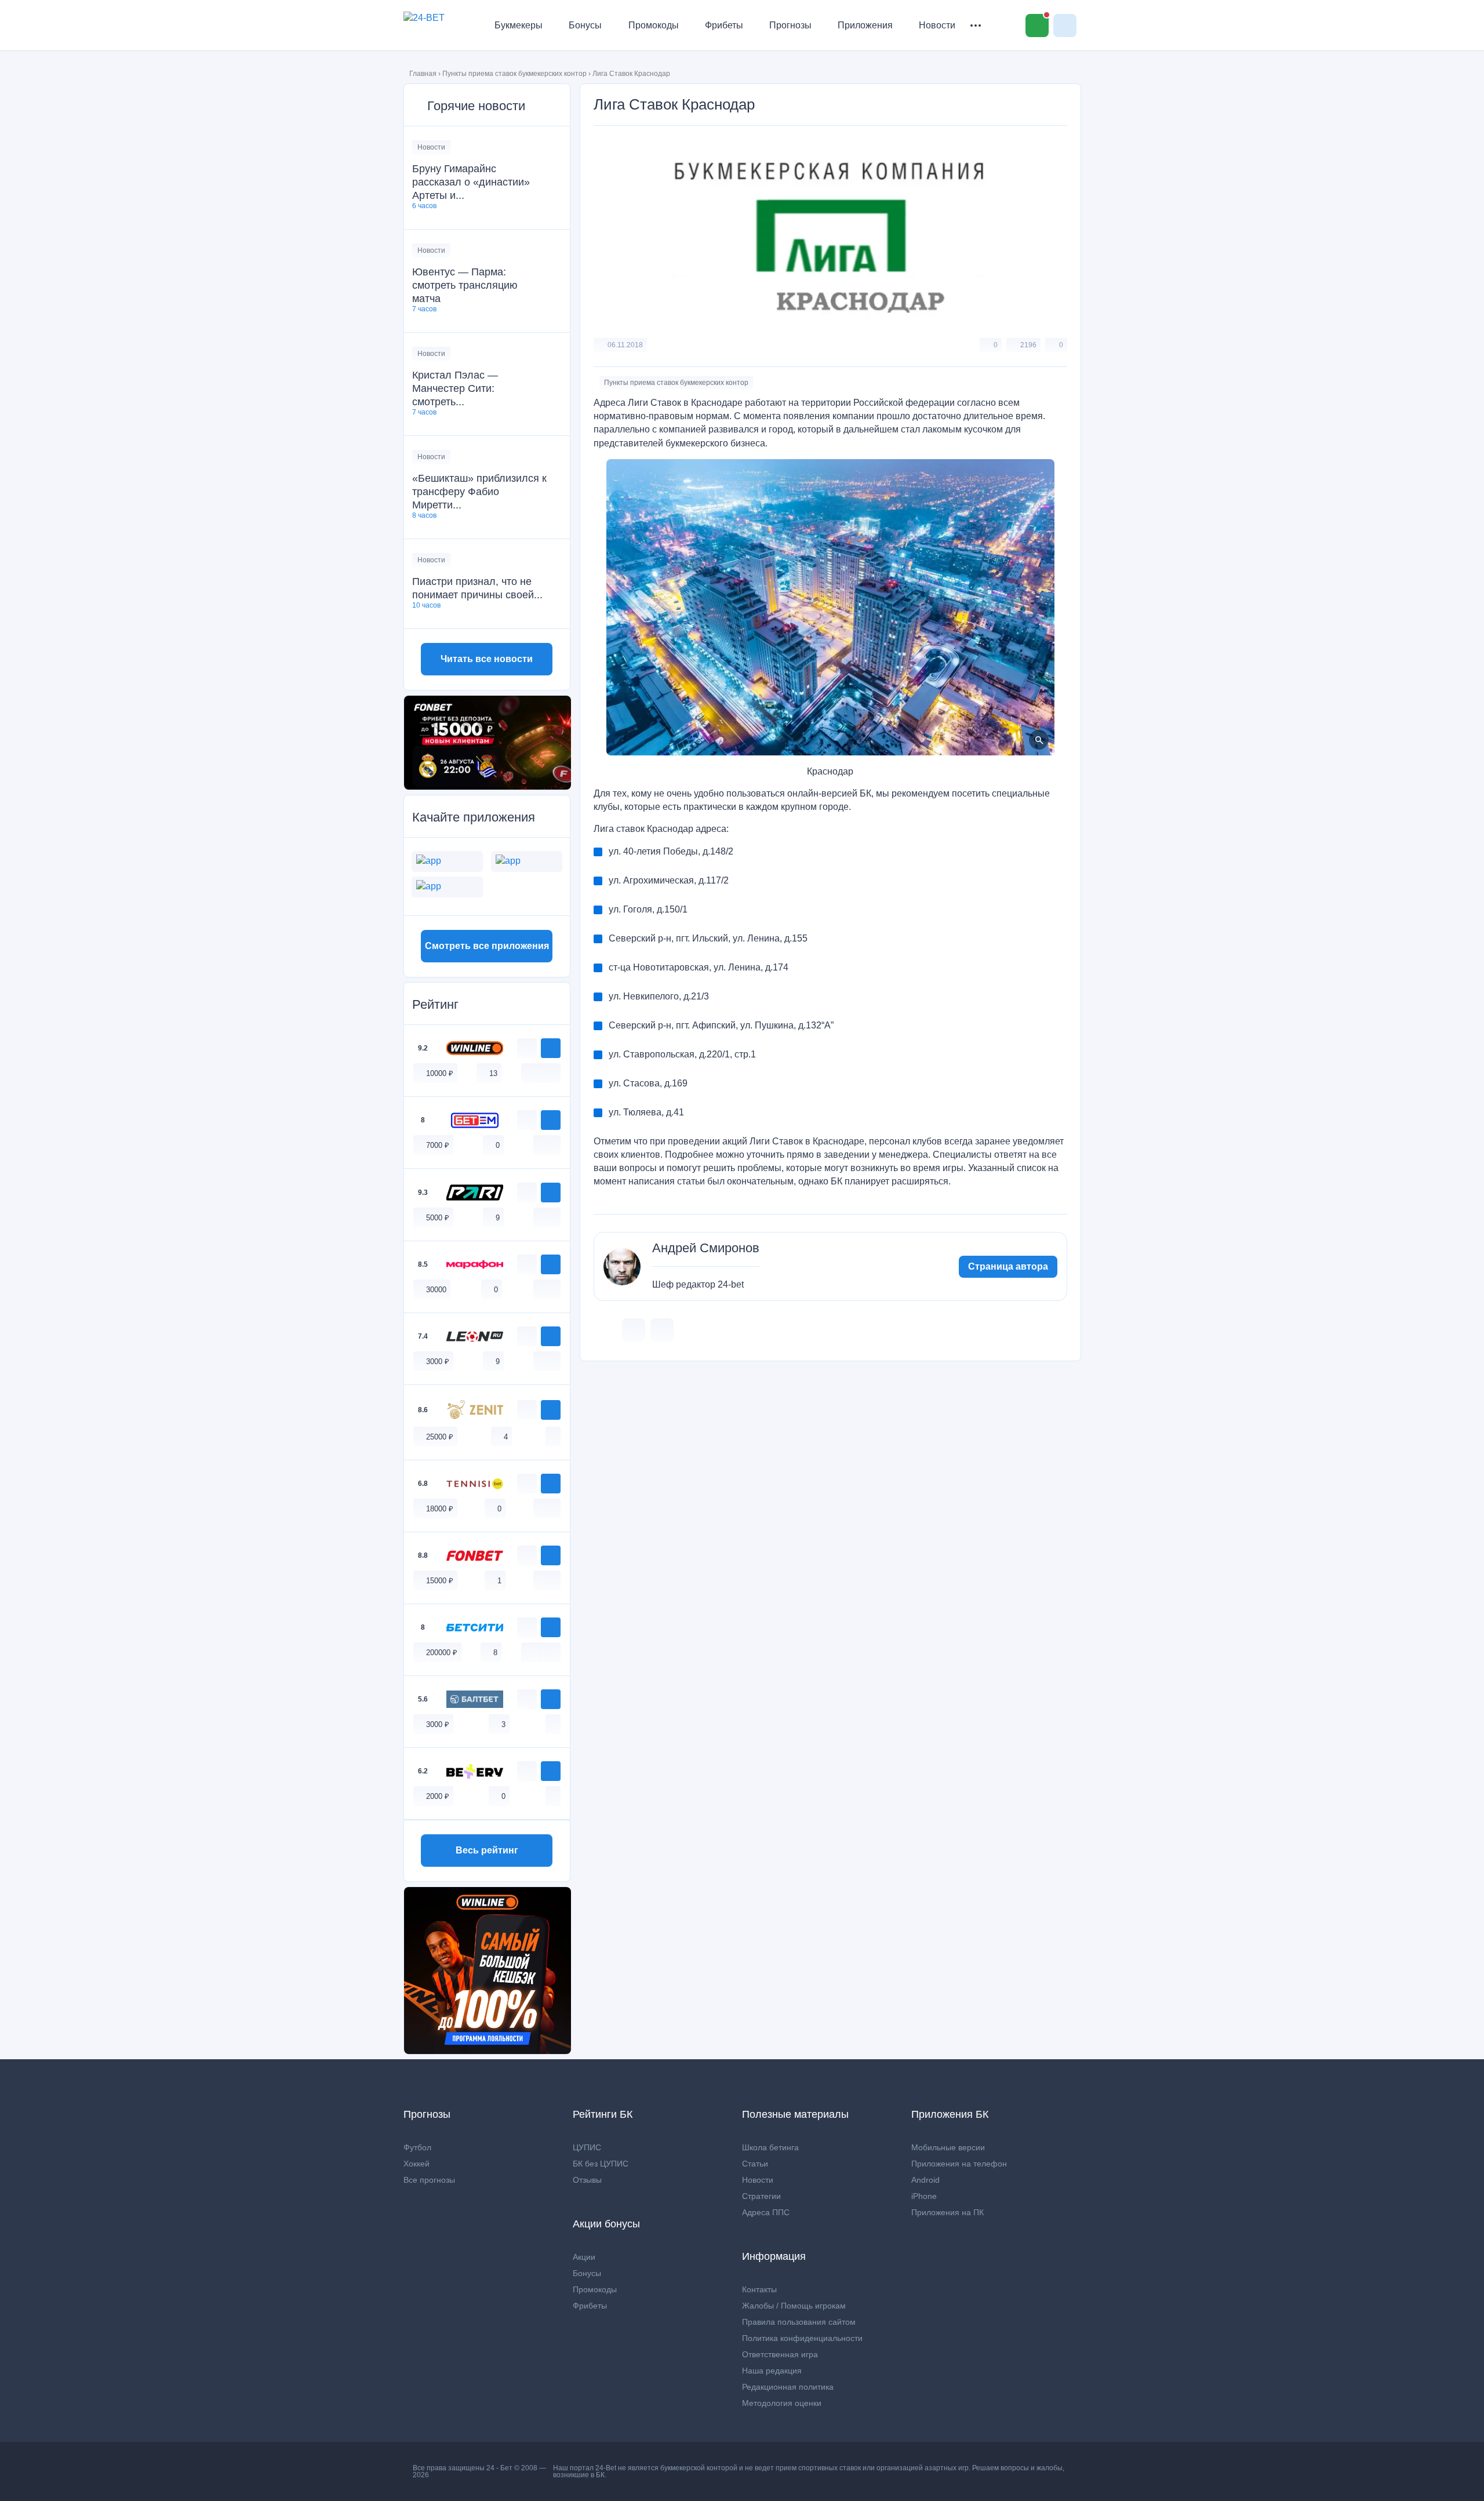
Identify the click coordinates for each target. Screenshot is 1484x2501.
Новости (937, 25)
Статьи (755, 2164)
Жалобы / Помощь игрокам (794, 2306)
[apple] (553, 1073)
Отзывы (587, 2180)
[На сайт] (551, 1048)
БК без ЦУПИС (601, 2164)
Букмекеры (519, 25)
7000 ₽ (438, 1145)
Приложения (865, 25)
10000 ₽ (440, 1073)
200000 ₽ (442, 1653)
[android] (541, 1073)
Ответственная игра (780, 2354)
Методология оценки (782, 2403)
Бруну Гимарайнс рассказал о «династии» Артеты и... (471, 182)
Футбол (417, 2147)
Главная (423, 74)
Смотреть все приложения (487, 946)
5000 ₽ (438, 1218)
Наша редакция (772, 2371)
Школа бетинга (770, 2147)
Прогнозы (790, 25)
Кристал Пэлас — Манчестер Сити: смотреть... (455, 388)
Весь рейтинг (487, 1850)
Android (925, 2180)
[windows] (529, 1073)
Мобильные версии (948, 2147)
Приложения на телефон (959, 2164)
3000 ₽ (438, 1362)
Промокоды (654, 25)
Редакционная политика (788, 2387)
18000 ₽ (440, 1509)
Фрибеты (724, 25)
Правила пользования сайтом (799, 2322)
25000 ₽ (440, 1437)
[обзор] (527, 1048)
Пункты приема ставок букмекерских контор (514, 74)
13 (493, 1073)
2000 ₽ (438, 1796)
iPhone (924, 2196)
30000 (436, 1290)
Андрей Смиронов (706, 1248)
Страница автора (1008, 1266)
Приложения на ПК (947, 2212)
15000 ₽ (440, 1581)
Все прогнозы (429, 2180)
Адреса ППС (766, 2212)
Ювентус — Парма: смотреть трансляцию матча (465, 285)
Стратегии (761, 2196)
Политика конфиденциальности (802, 2338)
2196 (1028, 345)
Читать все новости (487, 659)
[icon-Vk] (634, 1330)
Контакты (759, 2289)
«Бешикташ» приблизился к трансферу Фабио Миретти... (479, 492)
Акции (584, 2257)
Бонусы (585, 25)
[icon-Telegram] (662, 1330)
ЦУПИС (587, 2147)
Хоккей (417, 2164)
